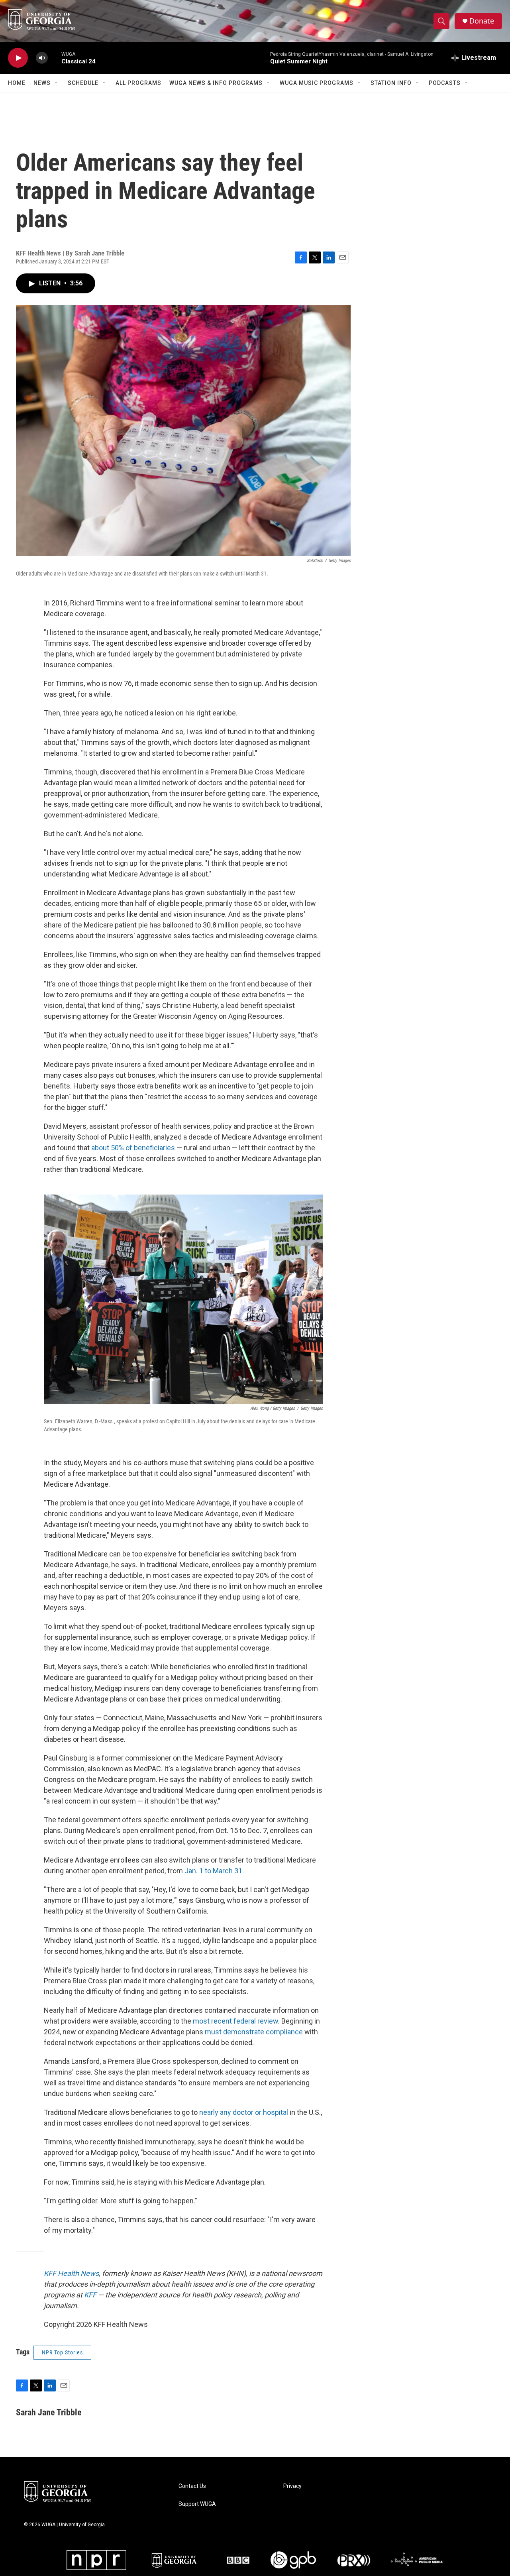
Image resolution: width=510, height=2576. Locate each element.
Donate (482, 21)
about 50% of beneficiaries (133, 1148)
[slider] (55, 58)
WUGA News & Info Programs (216, 83)
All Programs (138, 83)
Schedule (83, 83)
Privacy (292, 2486)
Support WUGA (197, 2504)
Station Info (391, 83)
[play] (18, 58)
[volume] (42, 58)
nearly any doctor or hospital (244, 2112)
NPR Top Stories (62, 2352)
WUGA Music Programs (317, 83)
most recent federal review (235, 2021)
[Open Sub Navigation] (57, 83)
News (42, 83)
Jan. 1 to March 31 (213, 1871)
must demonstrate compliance (254, 2032)
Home (17, 83)
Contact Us (192, 2486)
